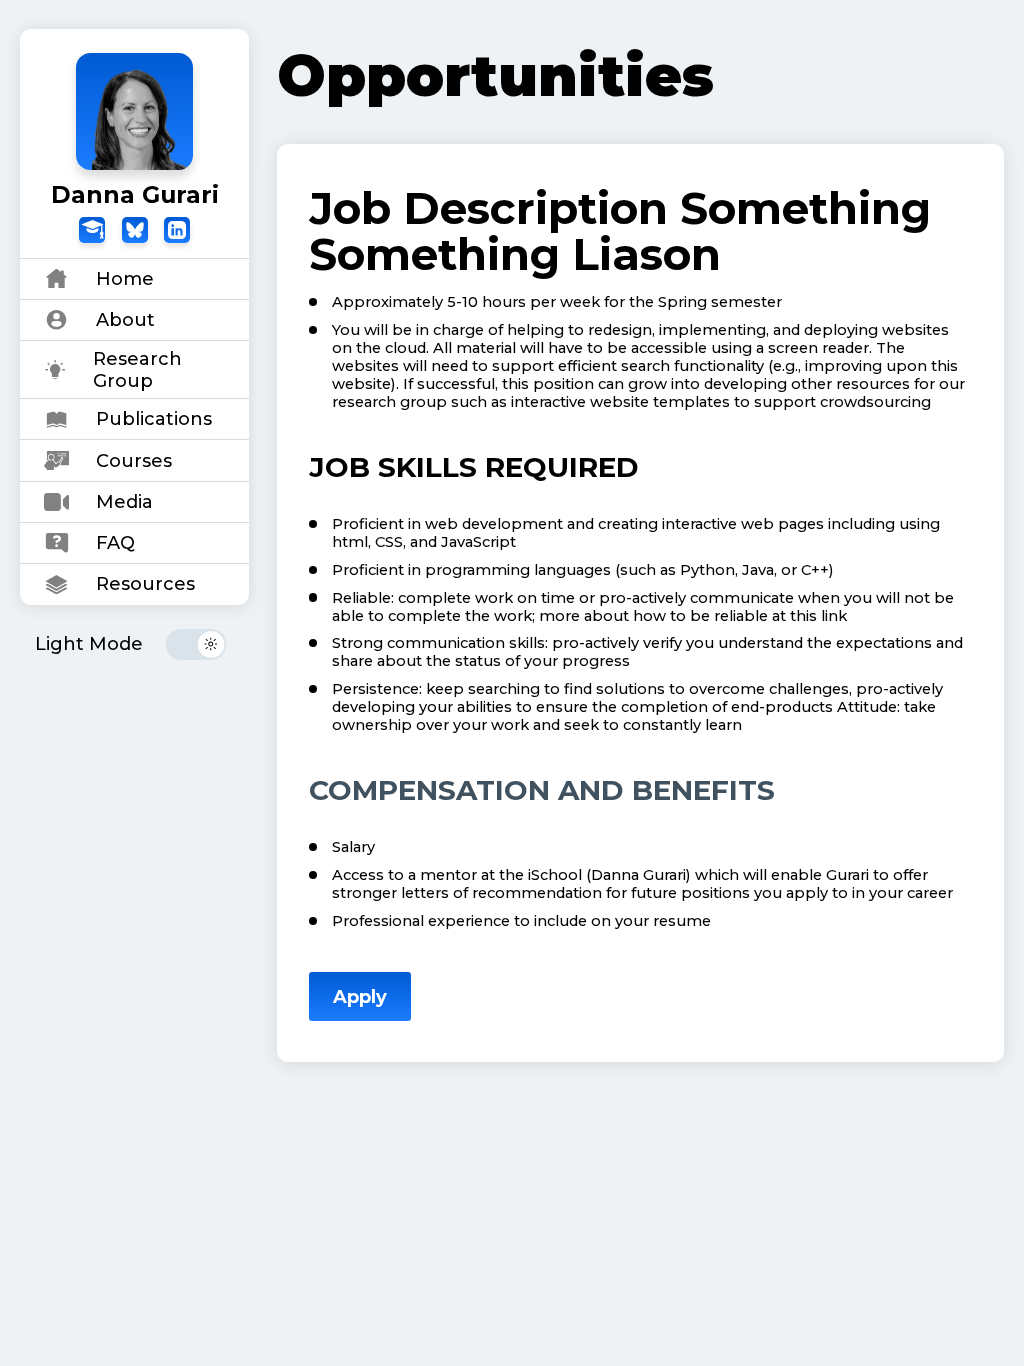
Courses (134, 461)
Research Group (137, 370)
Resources (145, 584)
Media (124, 502)
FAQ (115, 543)
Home (125, 279)
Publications (154, 419)
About (125, 320)
